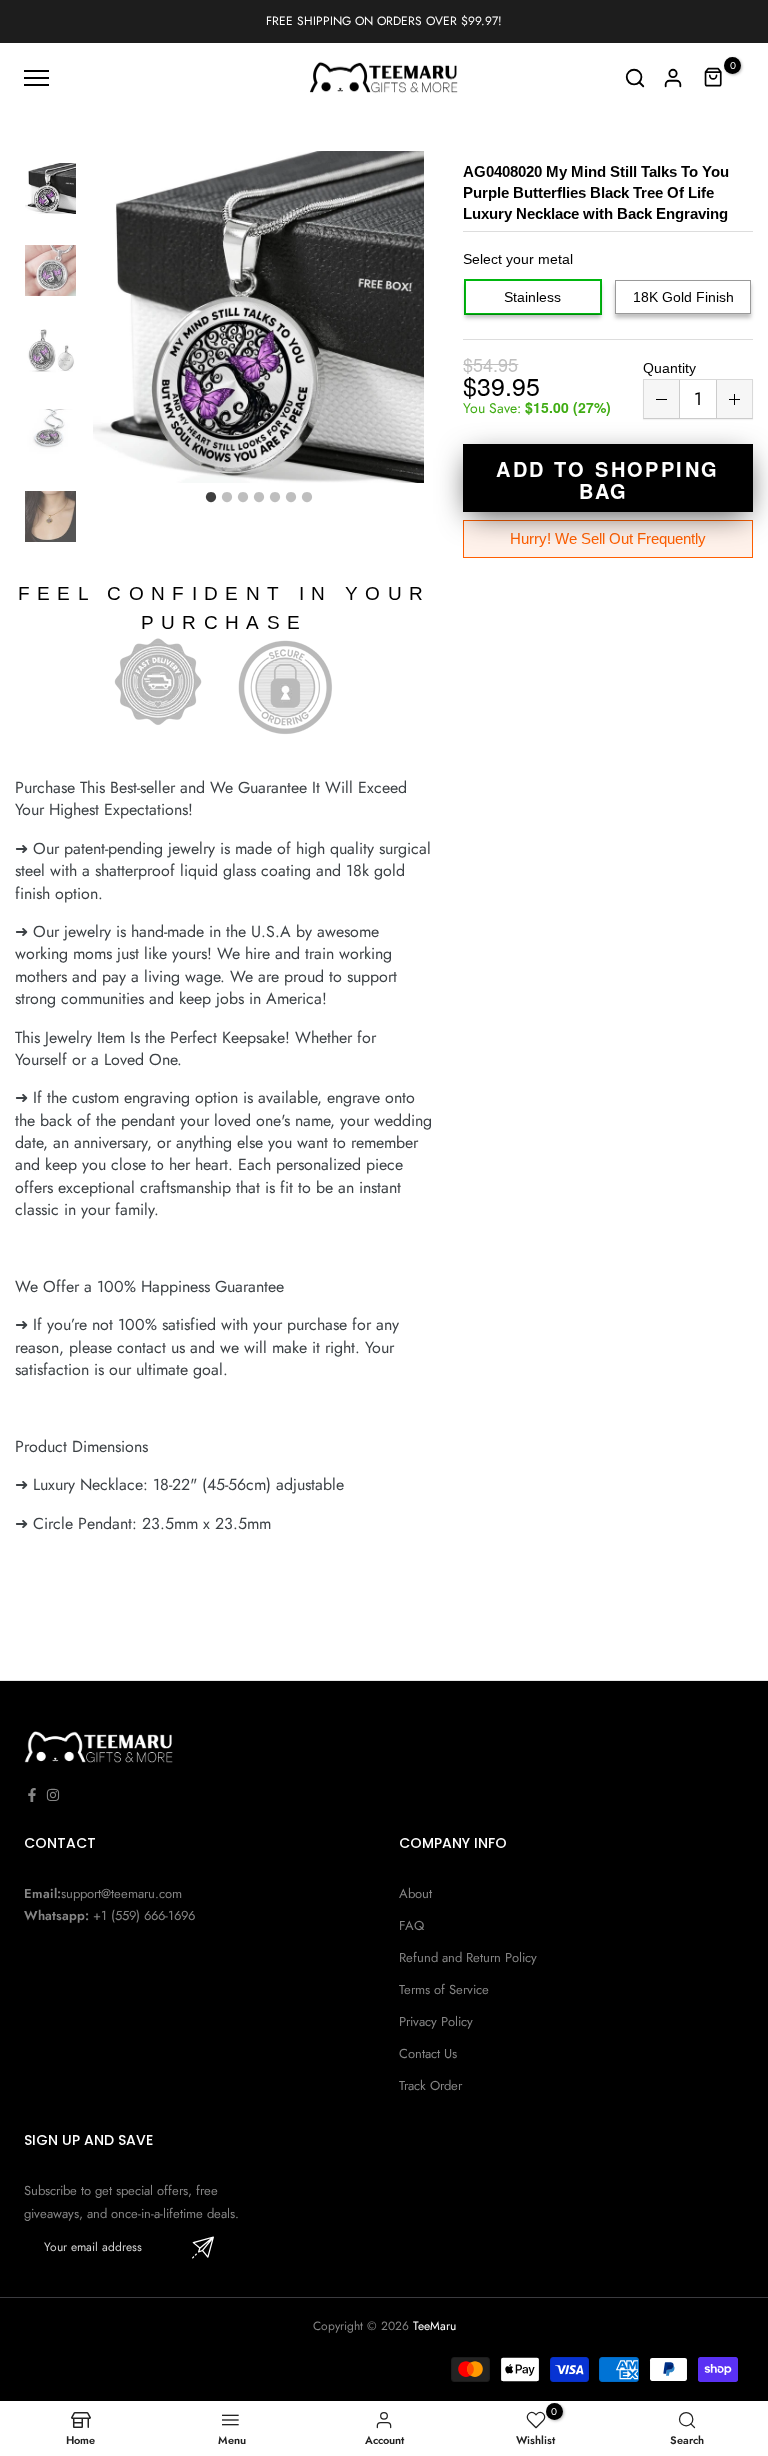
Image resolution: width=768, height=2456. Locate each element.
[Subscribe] (203, 2247)
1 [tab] (211, 498)
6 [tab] (291, 498)
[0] (714, 78)
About (415, 1893)
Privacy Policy (436, 2021)
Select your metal (518, 259)
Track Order (430, 2085)
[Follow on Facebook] (32, 1795)
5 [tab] (275, 498)
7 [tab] (307, 498)
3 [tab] (243, 498)
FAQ (411, 1925)
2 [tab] (227, 498)
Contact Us (428, 2053)
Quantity (669, 368)
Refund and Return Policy (468, 1957)
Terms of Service (444, 1989)
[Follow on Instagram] (53, 1795)
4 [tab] (259, 498)
